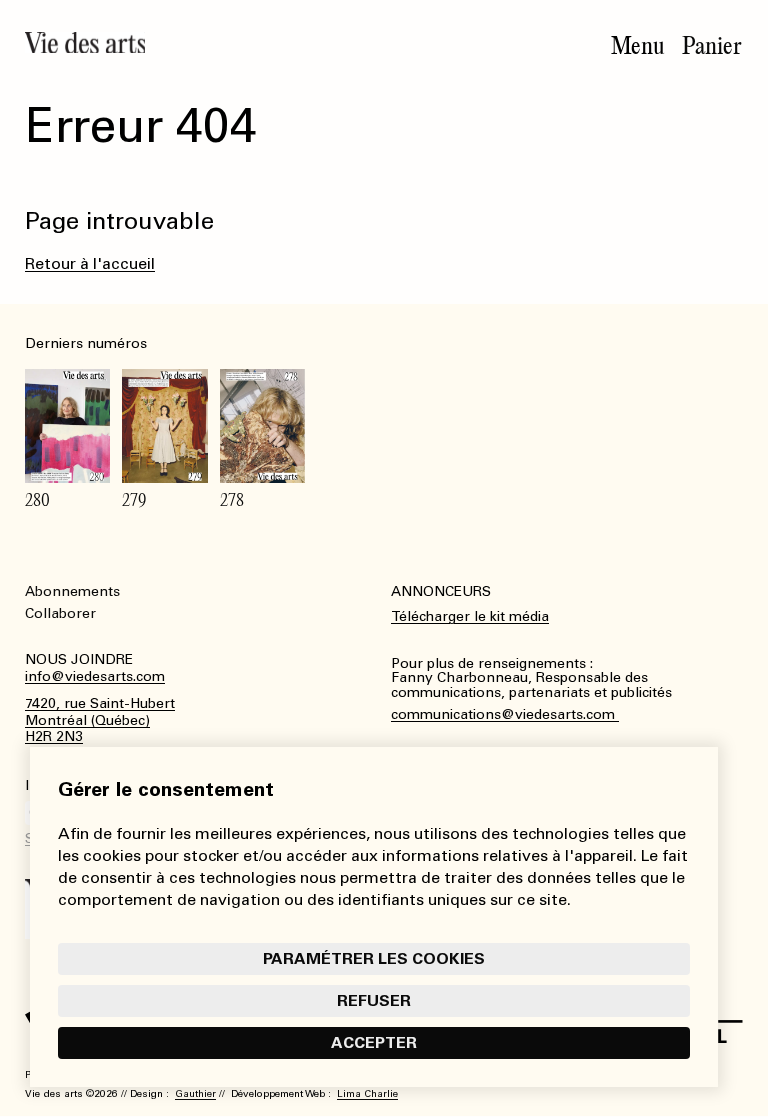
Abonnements (72, 591)
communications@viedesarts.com (505, 715)
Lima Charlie (367, 1094)
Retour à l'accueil (90, 263)
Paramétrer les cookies (374, 958)
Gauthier (195, 1094)
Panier (712, 46)
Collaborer (60, 613)
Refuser (374, 1000)
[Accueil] (85, 42)
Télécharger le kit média (470, 616)
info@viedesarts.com (95, 677)
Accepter (374, 1042)
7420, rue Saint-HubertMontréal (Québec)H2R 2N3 (100, 721)
